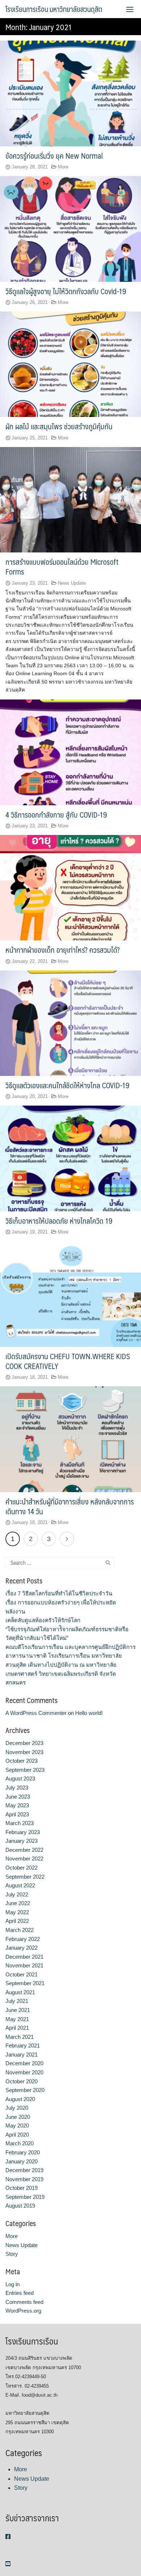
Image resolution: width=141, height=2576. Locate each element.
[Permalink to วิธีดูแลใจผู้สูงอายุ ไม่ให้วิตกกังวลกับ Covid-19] (70, 228)
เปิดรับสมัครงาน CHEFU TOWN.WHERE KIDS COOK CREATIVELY (68, 1361)
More (63, 167)
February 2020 (23, 2152)
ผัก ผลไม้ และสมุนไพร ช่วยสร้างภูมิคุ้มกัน (59, 426)
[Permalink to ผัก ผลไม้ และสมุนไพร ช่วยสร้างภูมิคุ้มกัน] (70, 364)
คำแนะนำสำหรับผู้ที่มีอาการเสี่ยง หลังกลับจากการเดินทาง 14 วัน (70, 1506)
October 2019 (22, 2188)
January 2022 (22, 1948)
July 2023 (17, 1788)
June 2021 (18, 2010)
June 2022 (18, 1903)
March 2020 (20, 2143)
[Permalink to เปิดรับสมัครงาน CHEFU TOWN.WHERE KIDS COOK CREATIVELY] (70, 1294)
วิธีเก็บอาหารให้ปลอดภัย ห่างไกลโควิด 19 (59, 1221)
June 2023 (18, 1797)
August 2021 (20, 1992)
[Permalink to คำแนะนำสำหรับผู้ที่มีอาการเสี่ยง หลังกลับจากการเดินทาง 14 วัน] (70, 1439)
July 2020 (17, 2108)
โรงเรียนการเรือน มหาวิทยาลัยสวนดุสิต (54, 9)
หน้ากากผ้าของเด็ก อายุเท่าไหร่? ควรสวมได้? (63, 950)
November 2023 (24, 1752)
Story (12, 2254)
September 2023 (25, 1770)
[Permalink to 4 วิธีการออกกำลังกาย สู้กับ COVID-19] (70, 752)
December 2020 (24, 2063)
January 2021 (22, 2055)
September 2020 (25, 2090)
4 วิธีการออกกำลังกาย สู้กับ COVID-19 (56, 815)
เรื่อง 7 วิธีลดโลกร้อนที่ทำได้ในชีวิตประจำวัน (59, 1593)
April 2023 (17, 1814)
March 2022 (20, 1930)
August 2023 (20, 1778)
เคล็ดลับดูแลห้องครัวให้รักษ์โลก (43, 1620)
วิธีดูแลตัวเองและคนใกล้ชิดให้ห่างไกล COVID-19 (67, 1085)
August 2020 (20, 2099)
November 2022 (24, 1859)
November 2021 (24, 1965)
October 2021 (22, 1974)
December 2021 (24, 1957)
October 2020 (22, 2081)
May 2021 (17, 2019)
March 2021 (20, 2037)
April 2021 (17, 2028)
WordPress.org (23, 2311)
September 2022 (25, 1877)
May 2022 (17, 1912)
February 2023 (23, 1832)
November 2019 (24, 2179)
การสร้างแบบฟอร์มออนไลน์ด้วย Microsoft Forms (62, 567)
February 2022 (23, 1939)
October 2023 (22, 1761)
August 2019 (20, 2206)
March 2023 (20, 1823)
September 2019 (25, 2197)
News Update (72, 583)
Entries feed (20, 2293)
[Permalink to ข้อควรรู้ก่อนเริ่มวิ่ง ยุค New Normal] (70, 93)
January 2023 (22, 1841)
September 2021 (25, 1983)
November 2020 (24, 2072)
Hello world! (89, 1713)
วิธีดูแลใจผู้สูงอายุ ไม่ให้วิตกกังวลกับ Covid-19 (66, 291)
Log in (12, 2284)
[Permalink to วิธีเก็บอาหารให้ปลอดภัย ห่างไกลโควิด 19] (70, 1158)
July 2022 (17, 1894)
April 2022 (17, 1921)
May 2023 (17, 1805)
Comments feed (24, 2302)
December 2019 (24, 2170)
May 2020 (17, 2126)
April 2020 (17, 2135)
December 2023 (24, 1743)
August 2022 (20, 1885)
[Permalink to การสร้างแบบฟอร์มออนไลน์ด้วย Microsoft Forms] (70, 499)
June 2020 (18, 2117)
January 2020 (22, 2161)
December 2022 (24, 1850)
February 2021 (23, 2045)
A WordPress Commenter (36, 1713)
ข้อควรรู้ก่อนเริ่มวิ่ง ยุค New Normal (54, 156)
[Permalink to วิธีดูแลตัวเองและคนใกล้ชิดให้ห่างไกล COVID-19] (70, 1023)
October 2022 (22, 1868)
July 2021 (17, 2001)
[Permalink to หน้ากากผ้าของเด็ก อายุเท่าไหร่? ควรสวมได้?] (70, 887)
